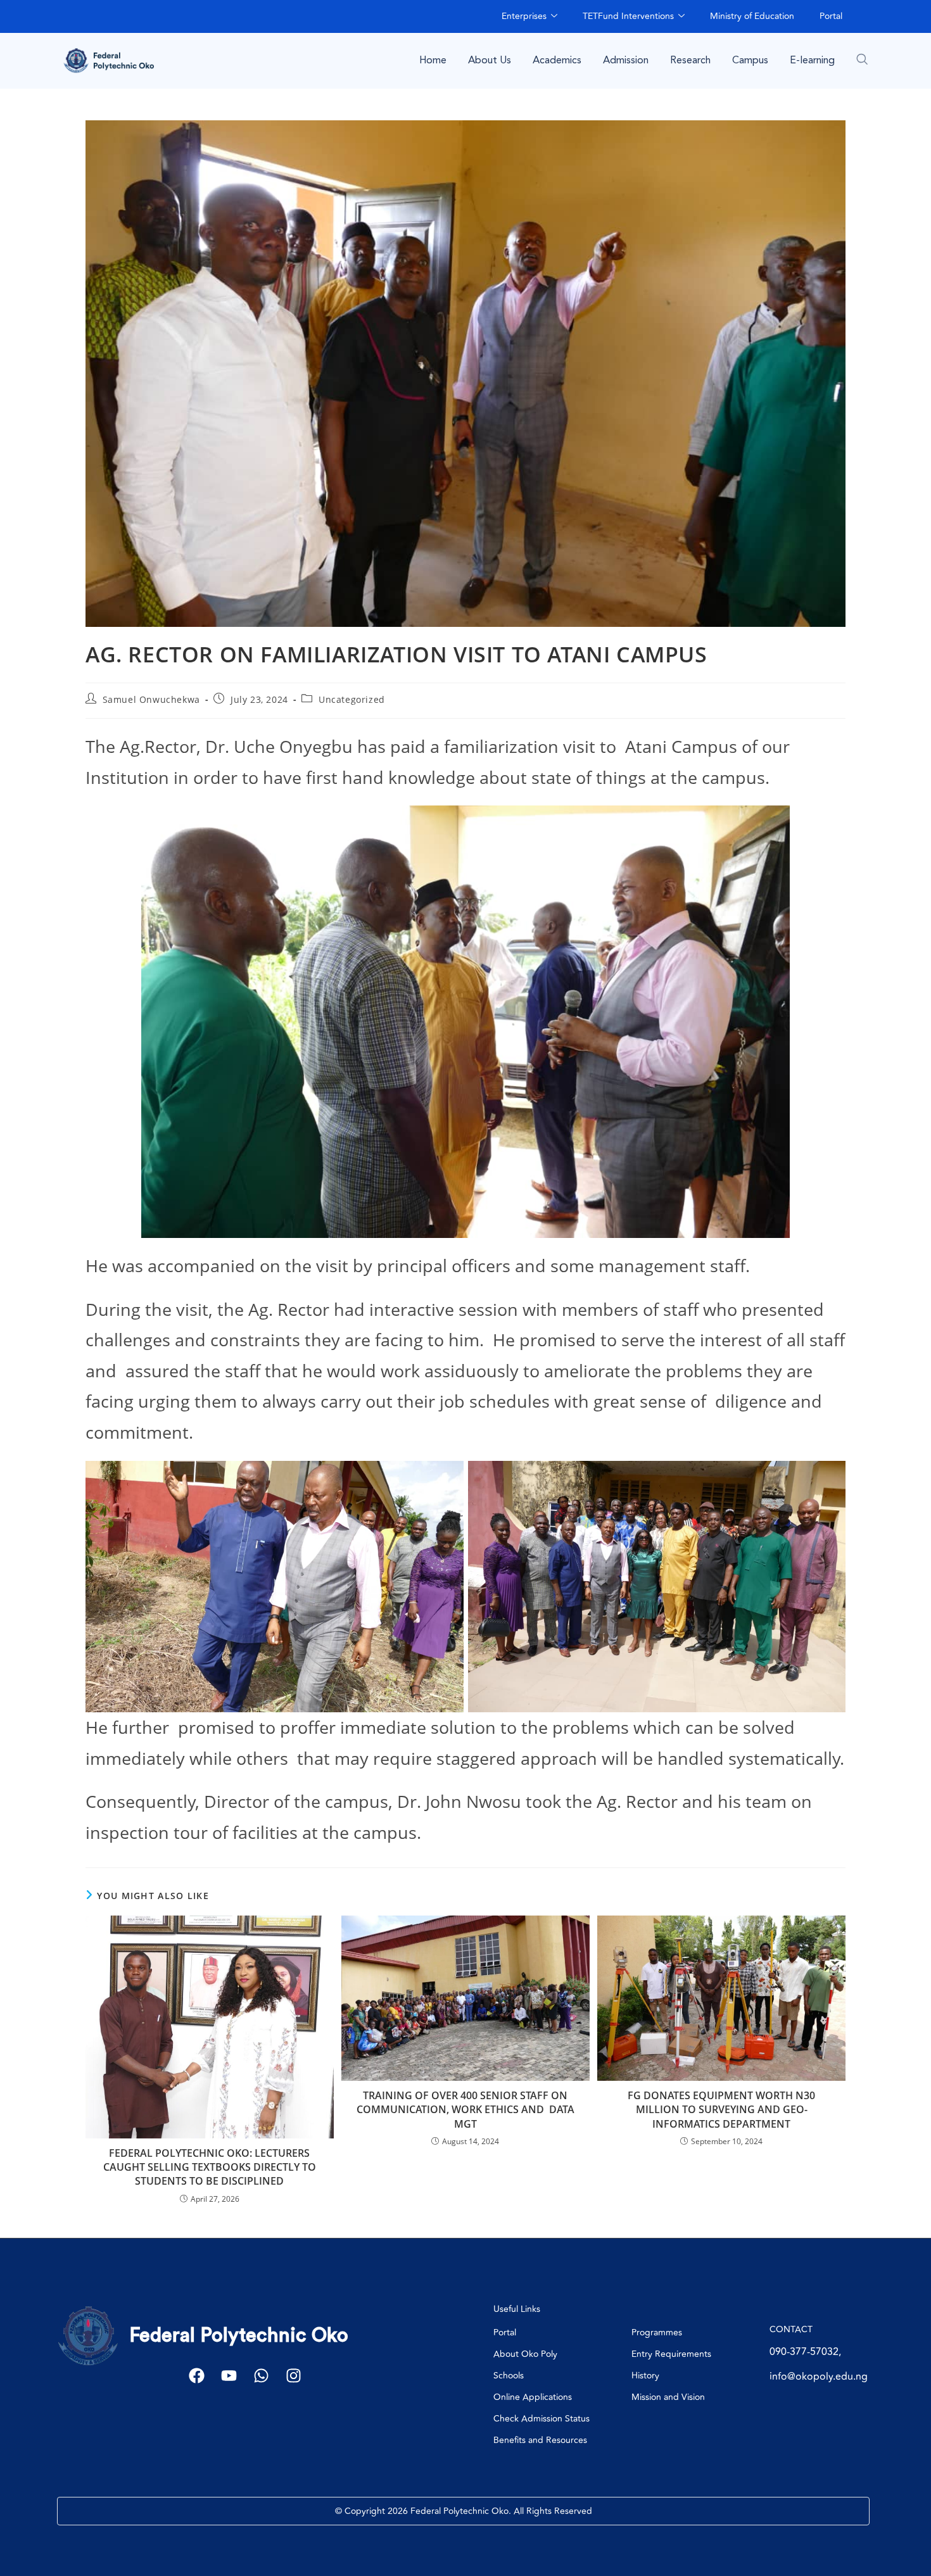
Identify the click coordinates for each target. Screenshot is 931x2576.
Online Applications (533, 2397)
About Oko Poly (525, 2354)
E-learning (812, 60)
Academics (557, 60)
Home (433, 60)
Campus (750, 60)
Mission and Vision (668, 2397)
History (645, 2376)
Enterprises (524, 16)
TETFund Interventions (628, 16)
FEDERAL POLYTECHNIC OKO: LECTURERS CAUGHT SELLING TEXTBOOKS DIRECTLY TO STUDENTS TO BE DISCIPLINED (210, 2167)
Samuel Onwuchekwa (151, 699)
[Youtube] (229, 2376)
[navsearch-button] (862, 59)
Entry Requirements (671, 2354)
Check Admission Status (541, 2419)
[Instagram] (294, 2376)
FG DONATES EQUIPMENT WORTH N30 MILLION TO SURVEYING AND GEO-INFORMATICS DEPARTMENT (721, 2110)
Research (690, 60)
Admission (626, 60)
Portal (831, 16)
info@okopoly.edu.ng (819, 2377)
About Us (490, 60)
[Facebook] (197, 2376)
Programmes (657, 2333)
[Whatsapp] (261, 2376)
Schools (509, 2376)
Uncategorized (352, 699)
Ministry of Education (752, 16)
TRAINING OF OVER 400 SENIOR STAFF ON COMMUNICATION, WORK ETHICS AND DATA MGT (465, 2110)
